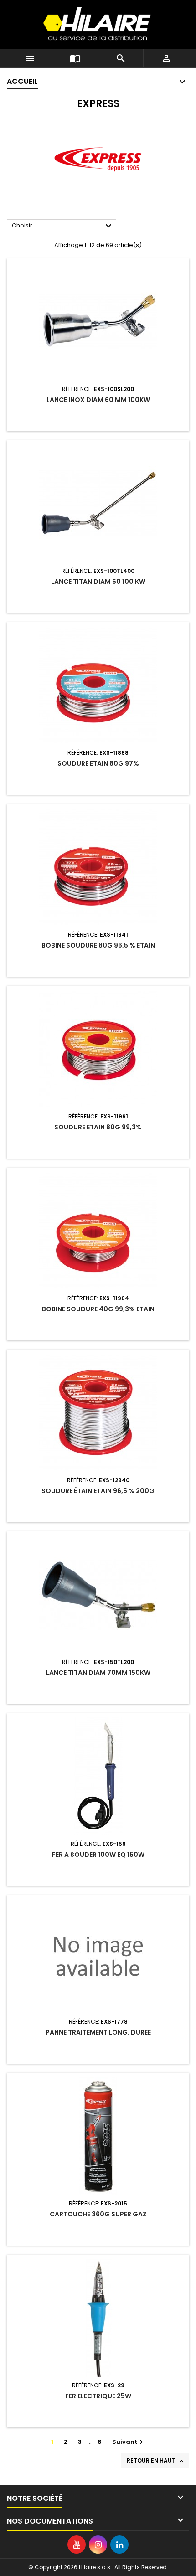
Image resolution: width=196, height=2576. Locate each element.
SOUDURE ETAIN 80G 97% (98, 763)
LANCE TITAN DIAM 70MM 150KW (98, 1673)
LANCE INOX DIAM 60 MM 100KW (98, 400)
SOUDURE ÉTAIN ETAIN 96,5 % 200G (98, 1491)
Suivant (129, 2442)
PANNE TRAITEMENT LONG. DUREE (98, 2032)
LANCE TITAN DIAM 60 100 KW (98, 582)
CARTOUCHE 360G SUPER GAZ (98, 2214)
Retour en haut (156, 2461)
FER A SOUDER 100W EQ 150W (98, 1855)
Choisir (63, 226)
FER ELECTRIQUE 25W (98, 2396)
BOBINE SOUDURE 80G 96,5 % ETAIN (98, 945)
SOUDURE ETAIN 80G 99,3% (98, 1127)
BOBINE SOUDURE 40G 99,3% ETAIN (98, 1309)
